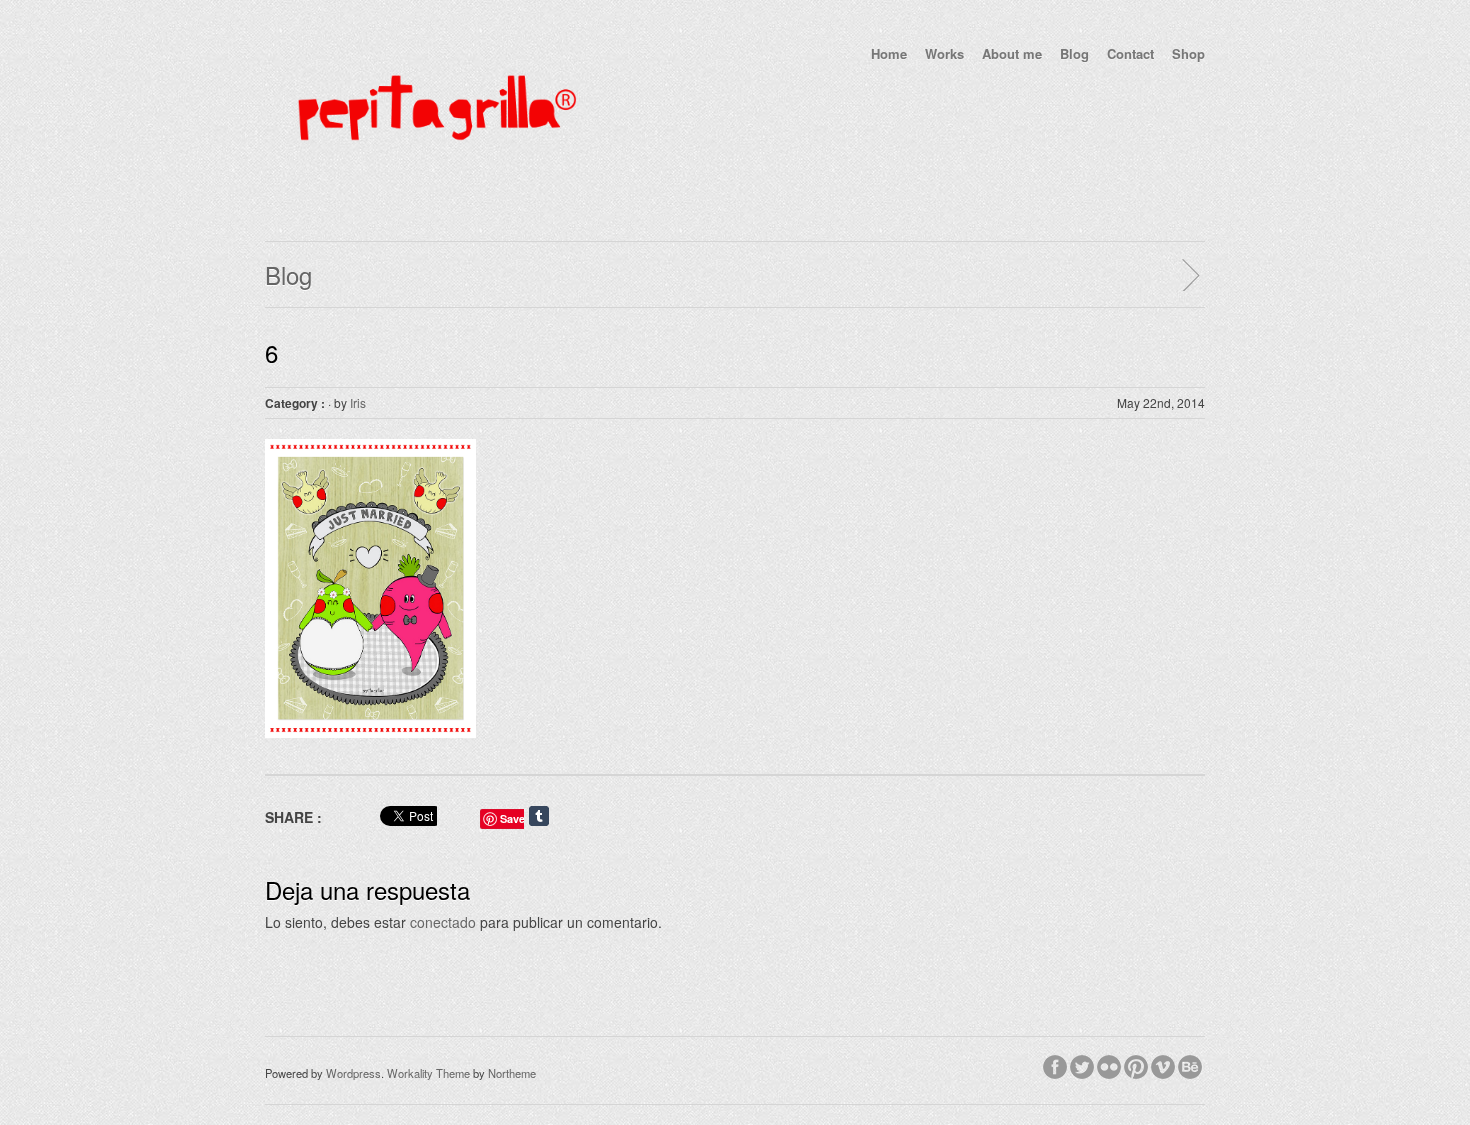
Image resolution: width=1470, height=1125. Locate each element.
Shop (1188, 53)
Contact (1130, 53)
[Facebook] (1056, 1064)
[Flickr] (1110, 1064)
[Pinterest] (1137, 1064)
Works (944, 53)
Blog (1074, 53)
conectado (443, 922)
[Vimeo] (1164, 1064)
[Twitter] (1083, 1064)
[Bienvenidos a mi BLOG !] (1190, 275)
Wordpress (353, 1073)
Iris (358, 402)
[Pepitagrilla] (435, 188)
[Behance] (1191, 1064)
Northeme (512, 1073)
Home (889, 53)
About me (1012, 53)
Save (512, 818)
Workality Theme (428, 1073)
